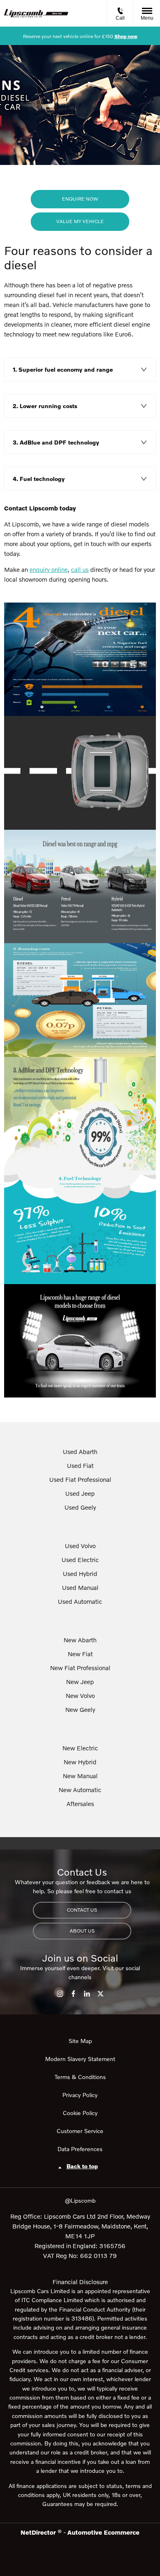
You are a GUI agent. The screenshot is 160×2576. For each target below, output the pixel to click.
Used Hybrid (80, 1574)
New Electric (80, 1748)
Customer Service (80, 2131)
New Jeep (80, 1682)
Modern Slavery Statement (80, 2059)
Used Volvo (80, 1546)
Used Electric (80, 1560)
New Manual (80, 1776)
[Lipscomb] (36, 14)
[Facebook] (73, 1994)
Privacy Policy (80, 2095)
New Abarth (80, 1640)
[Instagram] (60, 1994)
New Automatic (80, 1790)
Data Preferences (80, 2149)
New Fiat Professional (80, 1668)
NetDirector (39, 2532)
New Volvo (80, 1696)
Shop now (126, 36)
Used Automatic (80, 1601)
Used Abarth (80, 1452)
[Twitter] (101, 1994)
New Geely (80, 1709)
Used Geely (80, 1507)
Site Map (80, 2041)
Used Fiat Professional (80, 1479)
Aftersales (80, 1804)
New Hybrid (80, 1762)
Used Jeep (80, 1493)
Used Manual (80, 1587)
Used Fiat (80, 1465)
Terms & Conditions (80, 2077)
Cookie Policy (80, 2113)
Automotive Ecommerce (103, 2532)
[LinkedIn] (87, 1994)
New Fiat (80, 1654)
